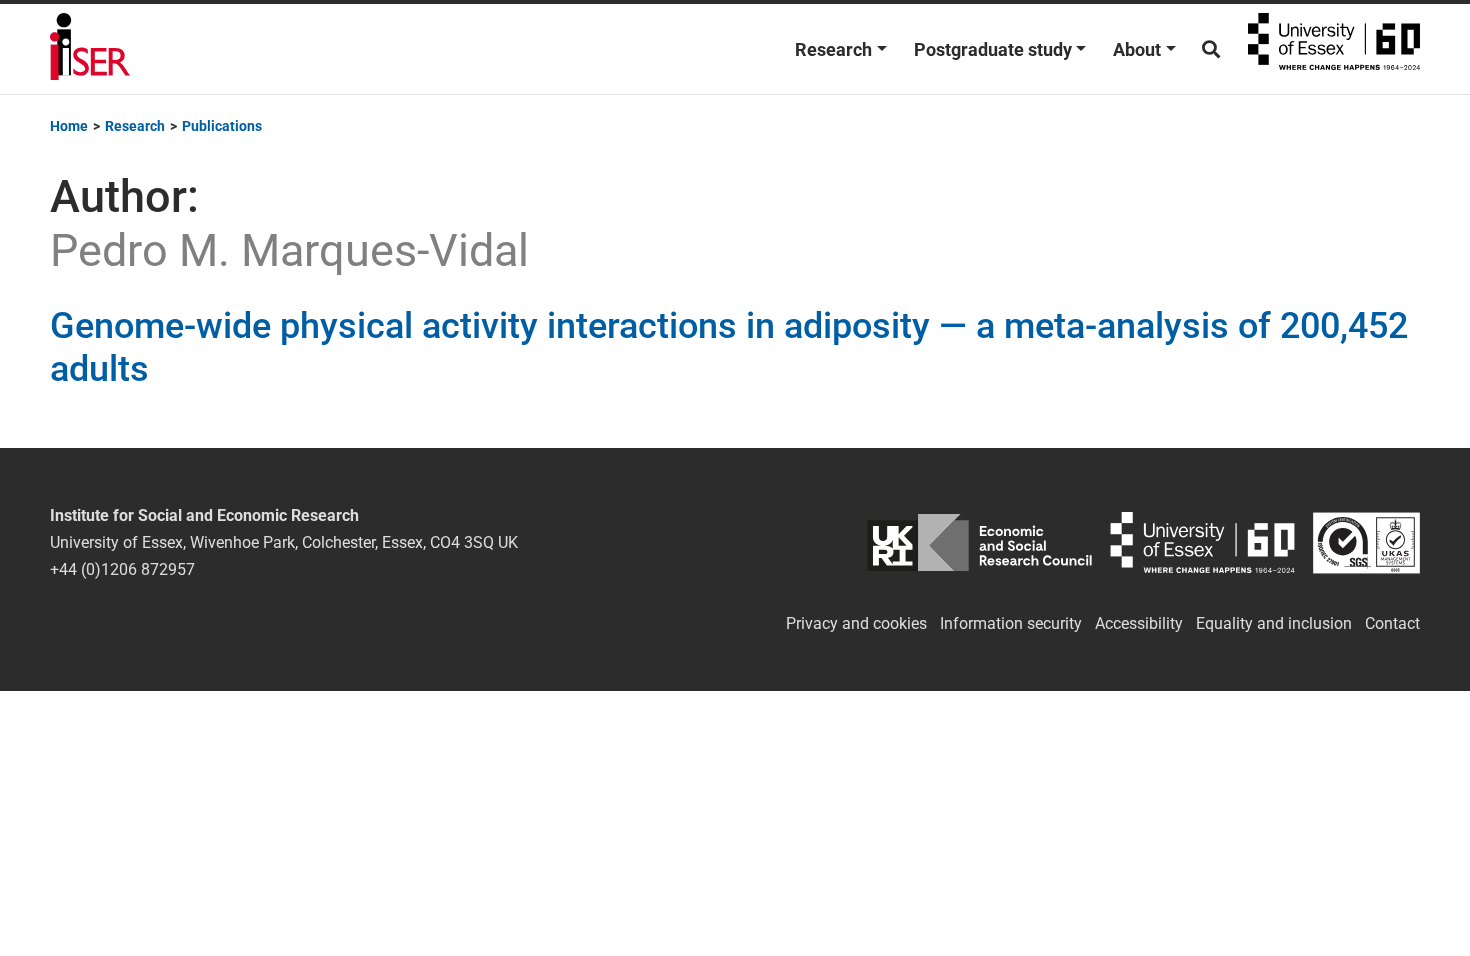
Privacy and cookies (856, 623)
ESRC (979, 542)
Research (833, 49)
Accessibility (1139, 623)
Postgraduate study (993, 49)
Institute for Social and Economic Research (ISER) (90, 49)
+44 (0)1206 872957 (122, 569)
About (1137, 49)
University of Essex (1334, 49)
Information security (1011, 623)
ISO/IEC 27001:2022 (1366, 542)
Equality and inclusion (1274, 623)
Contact (1392, 623)
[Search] (1211, 49)
